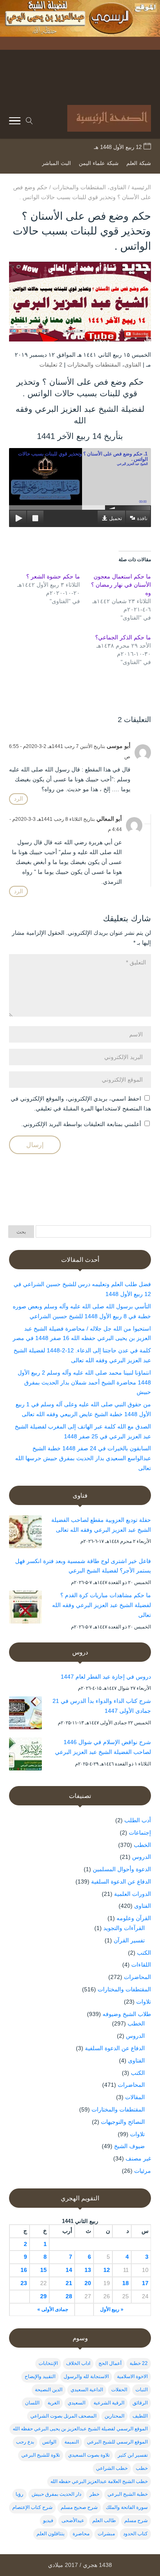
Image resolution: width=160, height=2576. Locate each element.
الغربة (54, 2403)
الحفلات (119, 2390)
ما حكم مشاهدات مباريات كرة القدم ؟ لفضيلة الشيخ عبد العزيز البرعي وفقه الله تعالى (102, 1605)
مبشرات (106, 2534)
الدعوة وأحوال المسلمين (122, 1869)
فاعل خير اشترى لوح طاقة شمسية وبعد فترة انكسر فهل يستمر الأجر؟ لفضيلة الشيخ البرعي (83, 1566)
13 (88, 2270)
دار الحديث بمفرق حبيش (56, 2494)
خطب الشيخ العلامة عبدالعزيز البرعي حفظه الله (99, 2481)
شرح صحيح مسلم (79, 2507)
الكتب (144, 1953)
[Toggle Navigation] (15, 122)
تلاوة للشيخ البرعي (41, 2455)
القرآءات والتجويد (124, 1928)
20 (88, 2283)
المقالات (135, 2097)
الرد (18, 799)
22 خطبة (139, 2363)
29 (43, 2296)
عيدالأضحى (73, 2520)
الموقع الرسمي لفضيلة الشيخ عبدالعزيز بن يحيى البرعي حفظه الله (80, 2429)
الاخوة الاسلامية (132, 2376)
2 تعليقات (51, 365)
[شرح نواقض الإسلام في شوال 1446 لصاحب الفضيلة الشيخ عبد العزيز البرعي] (25, 1756)
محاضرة (81, 2534)
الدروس (142, 1857)
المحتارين (114, 2416)
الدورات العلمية (133, 1894)
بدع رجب (25, 2442)
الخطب (142, 1845)
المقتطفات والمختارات (94, 365)
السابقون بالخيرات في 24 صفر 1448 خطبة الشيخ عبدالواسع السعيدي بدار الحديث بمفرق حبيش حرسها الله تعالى (83, 1458)
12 (107, 2270)
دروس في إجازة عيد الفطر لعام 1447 (106, 1677)
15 (43, 2270)
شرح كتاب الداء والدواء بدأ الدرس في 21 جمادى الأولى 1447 (102, 1706)
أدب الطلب (138, 1820)
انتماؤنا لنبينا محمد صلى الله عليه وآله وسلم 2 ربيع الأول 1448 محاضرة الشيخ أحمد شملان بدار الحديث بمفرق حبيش (84, 1382)
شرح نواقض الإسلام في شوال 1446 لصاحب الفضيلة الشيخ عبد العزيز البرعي (103, 1747)
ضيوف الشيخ (129, 2146)
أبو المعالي (109, 819)
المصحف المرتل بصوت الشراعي (63, 2416)
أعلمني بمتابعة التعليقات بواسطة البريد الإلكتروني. (81, 1124)
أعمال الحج (110, 2363)
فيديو (48, 2520)
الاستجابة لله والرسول (86, 2376)
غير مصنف (138, 2158)
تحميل (115, 518)
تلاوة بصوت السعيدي (89, 2455)
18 (126, 2283)
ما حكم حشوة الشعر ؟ (53, 576)
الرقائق (140, 2403)
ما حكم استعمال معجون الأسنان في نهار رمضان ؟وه (121, 585)
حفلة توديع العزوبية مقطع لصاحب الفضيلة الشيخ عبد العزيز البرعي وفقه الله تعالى (101, 1525)
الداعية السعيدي (87, 2390)
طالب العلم (104, 2520)
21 (69, 2283)
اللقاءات (141, 1965)
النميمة (72, 2442)
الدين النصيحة (49, 2390)
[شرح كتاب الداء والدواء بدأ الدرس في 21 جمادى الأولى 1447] (25, 1714)
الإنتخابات (48, 2363)
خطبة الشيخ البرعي (128, 2494)
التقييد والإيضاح (40, 2376)
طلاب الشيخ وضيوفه (127, 2014)
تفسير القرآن (129, 1940)
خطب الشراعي (112, 2468)
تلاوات (144, 2002)
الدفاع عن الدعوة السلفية (121, 1881)
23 (24, 2283)
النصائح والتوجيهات (123, 2122)
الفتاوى (133, 365)
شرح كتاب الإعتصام (32, 2507)
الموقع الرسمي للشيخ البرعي (117, 2442)
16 (24, 2270)
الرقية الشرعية (109, 2403)
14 (69, 2270)
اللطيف (140, 2416)
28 (69, 2296)
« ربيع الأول (112, 2309)
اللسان (32, 2403)
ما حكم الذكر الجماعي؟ (123, 637)
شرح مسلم (136, 2520)
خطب (142, 2468)
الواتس (49, 2442)
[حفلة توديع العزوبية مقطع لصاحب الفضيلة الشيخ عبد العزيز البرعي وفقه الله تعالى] (25, 1533)
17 (145, 2283)
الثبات (142, 2390)
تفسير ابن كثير (133, 2455)
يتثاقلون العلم (50, 2534)
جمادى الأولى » (53, 2309)
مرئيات (143, 2171)
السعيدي (77, 2403)
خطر (94, 2494)
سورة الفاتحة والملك (127, 2507)
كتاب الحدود (135, 2534)
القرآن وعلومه (134, 1918)
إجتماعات (140, 1833)
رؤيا (19, 2494)
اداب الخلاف (78, 2363)
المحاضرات (137, 1977)
